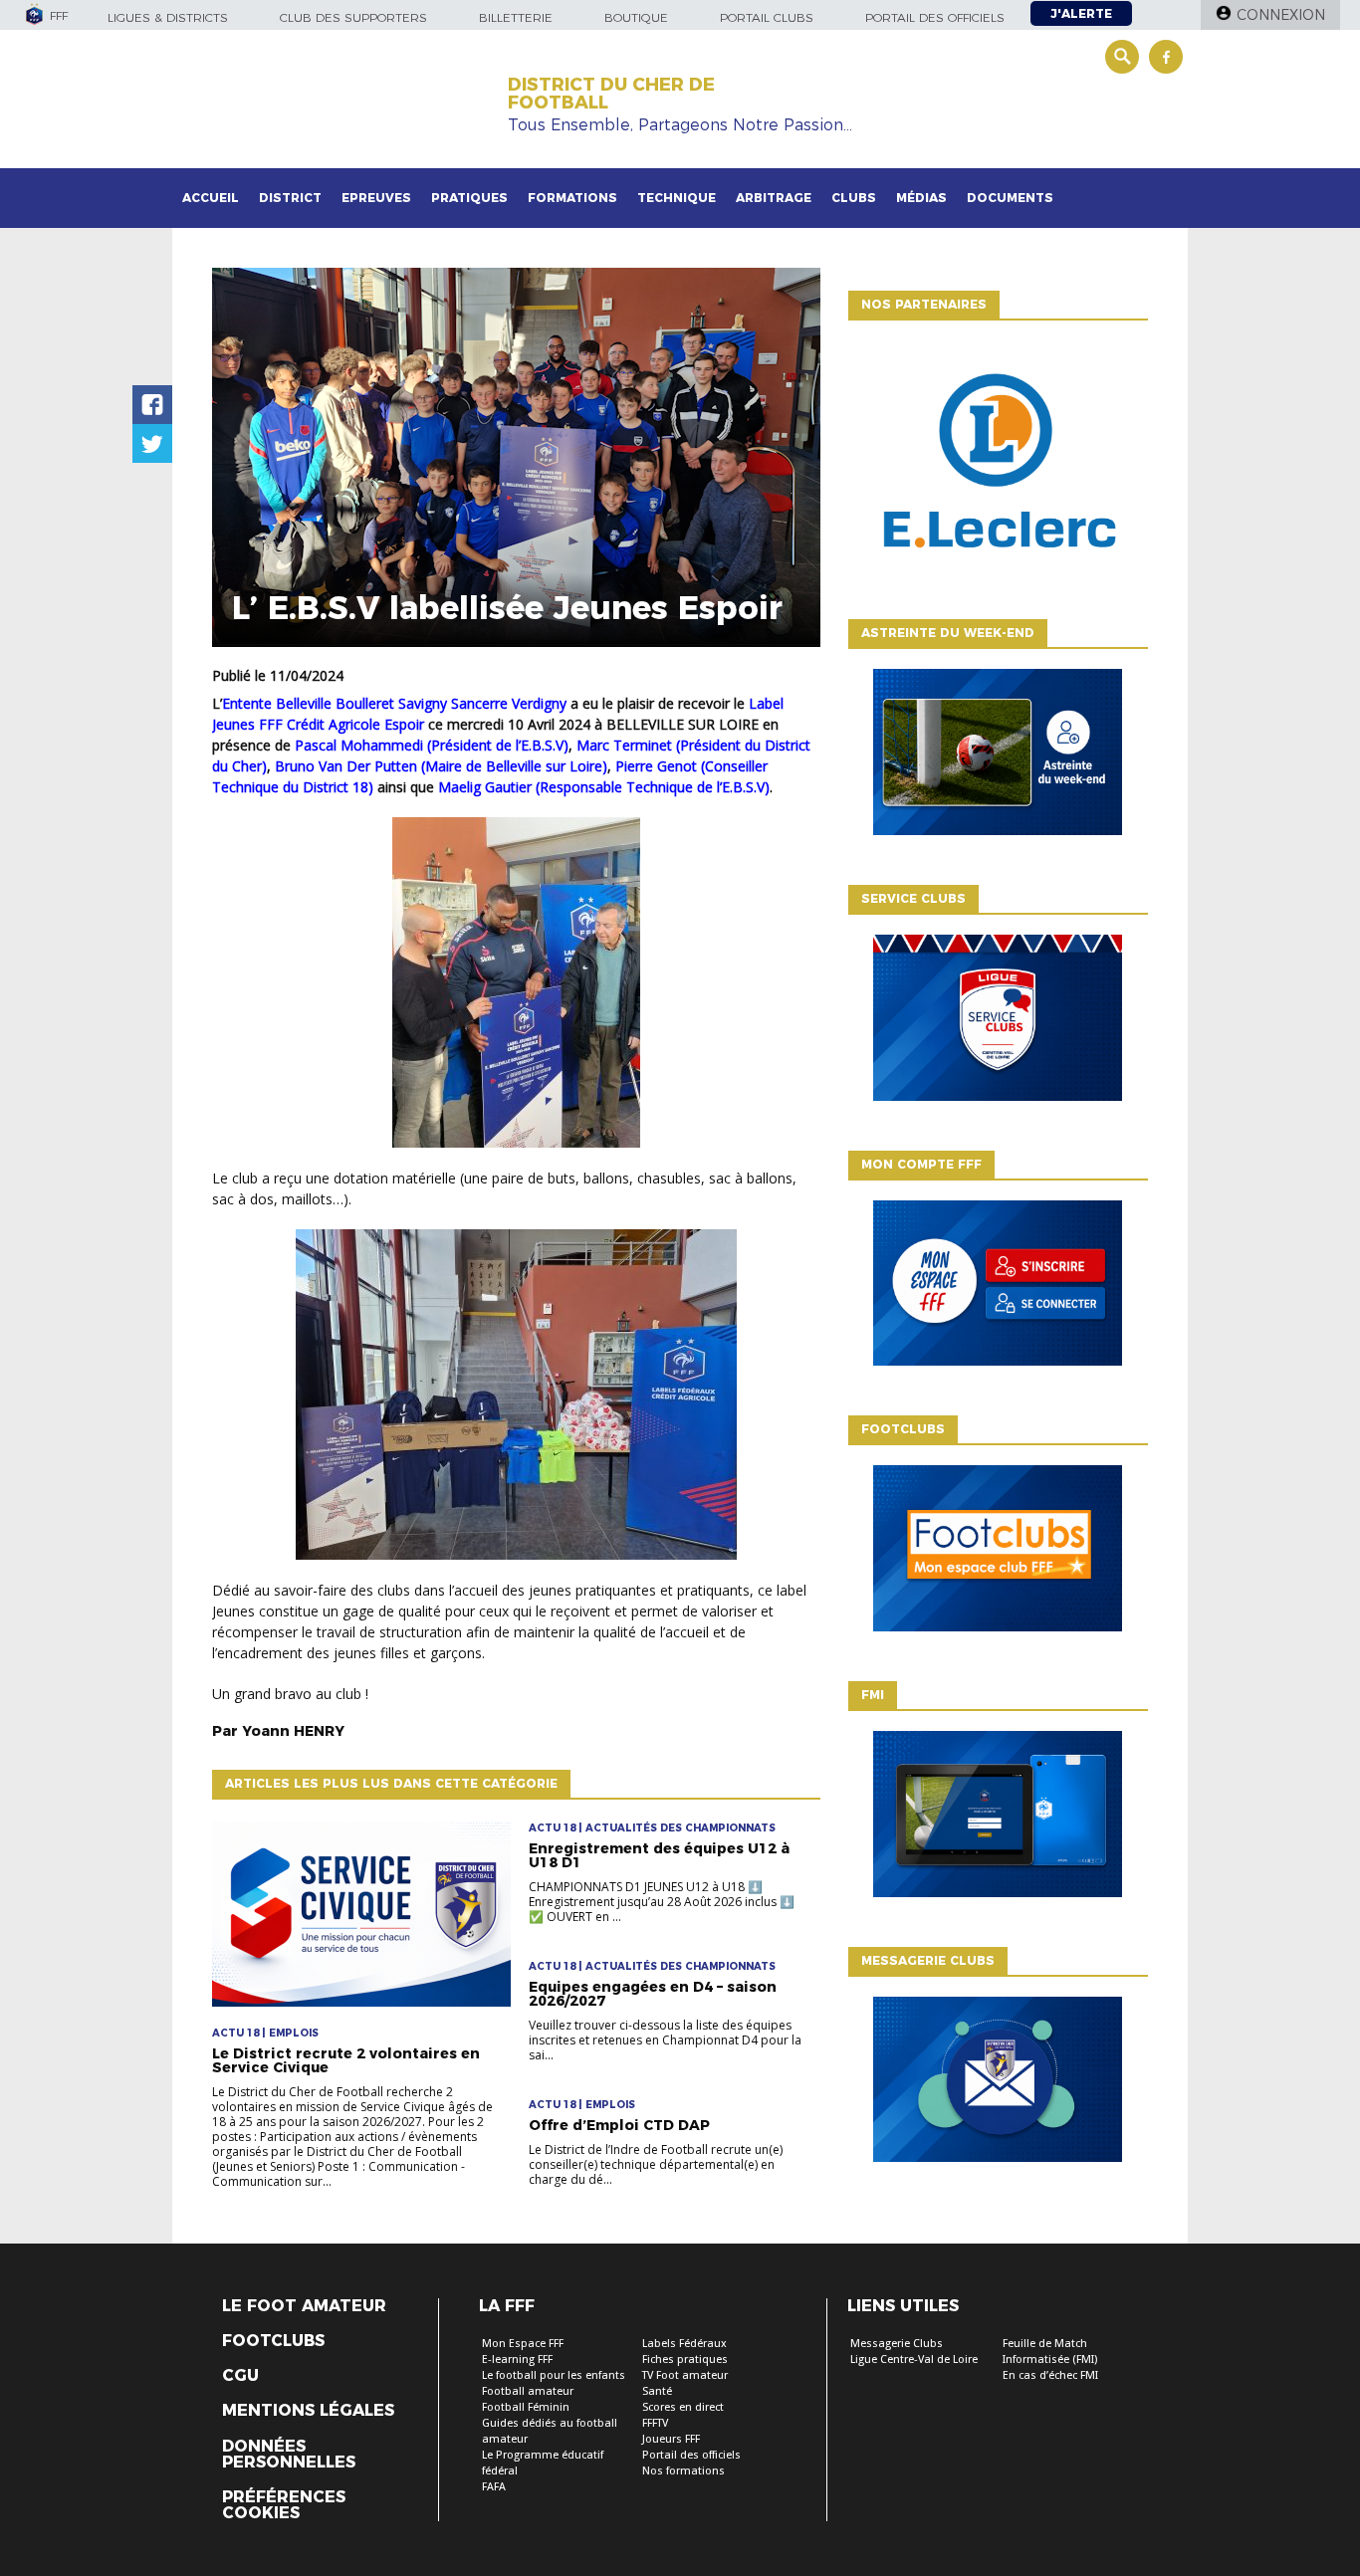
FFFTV (655, 2423)
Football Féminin (526, 2407)
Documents (1010, 198)
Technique (677, 198)
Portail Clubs (767, 17)
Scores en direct (683, 2407)
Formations (572, 198)
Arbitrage (774, 198)
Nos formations (683, 2471)
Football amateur (528, 2391)
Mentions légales (308, 2411)
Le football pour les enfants (554, 2375)
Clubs (854, 198)
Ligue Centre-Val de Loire (914, 2360)
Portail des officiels (935, 17)
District (290, 198)
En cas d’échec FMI (1050, 2375)
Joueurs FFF (671, 2439)
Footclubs (273, 2341)
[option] (998, 465)
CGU (240, 2376)
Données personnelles (289, 2455)
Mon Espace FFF (523, 2344)
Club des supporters (353, 17)
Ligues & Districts (168, 17)
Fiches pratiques (685, 2360)
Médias (921, 198)
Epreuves (376, 198)
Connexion (1281, 15)
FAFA (494, 2487)
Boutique (636, 17)
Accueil (211, 198)
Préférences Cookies (284, 2505)
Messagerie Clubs (897, 2344)
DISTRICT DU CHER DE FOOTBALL (611, 94)
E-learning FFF (517, 2360)
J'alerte (1081, 13)
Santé (657, 2391)
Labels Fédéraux (684, 2344)
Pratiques (469, 198)
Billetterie (516, 17)
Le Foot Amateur (304, 2306)
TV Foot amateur (685, 2375)
